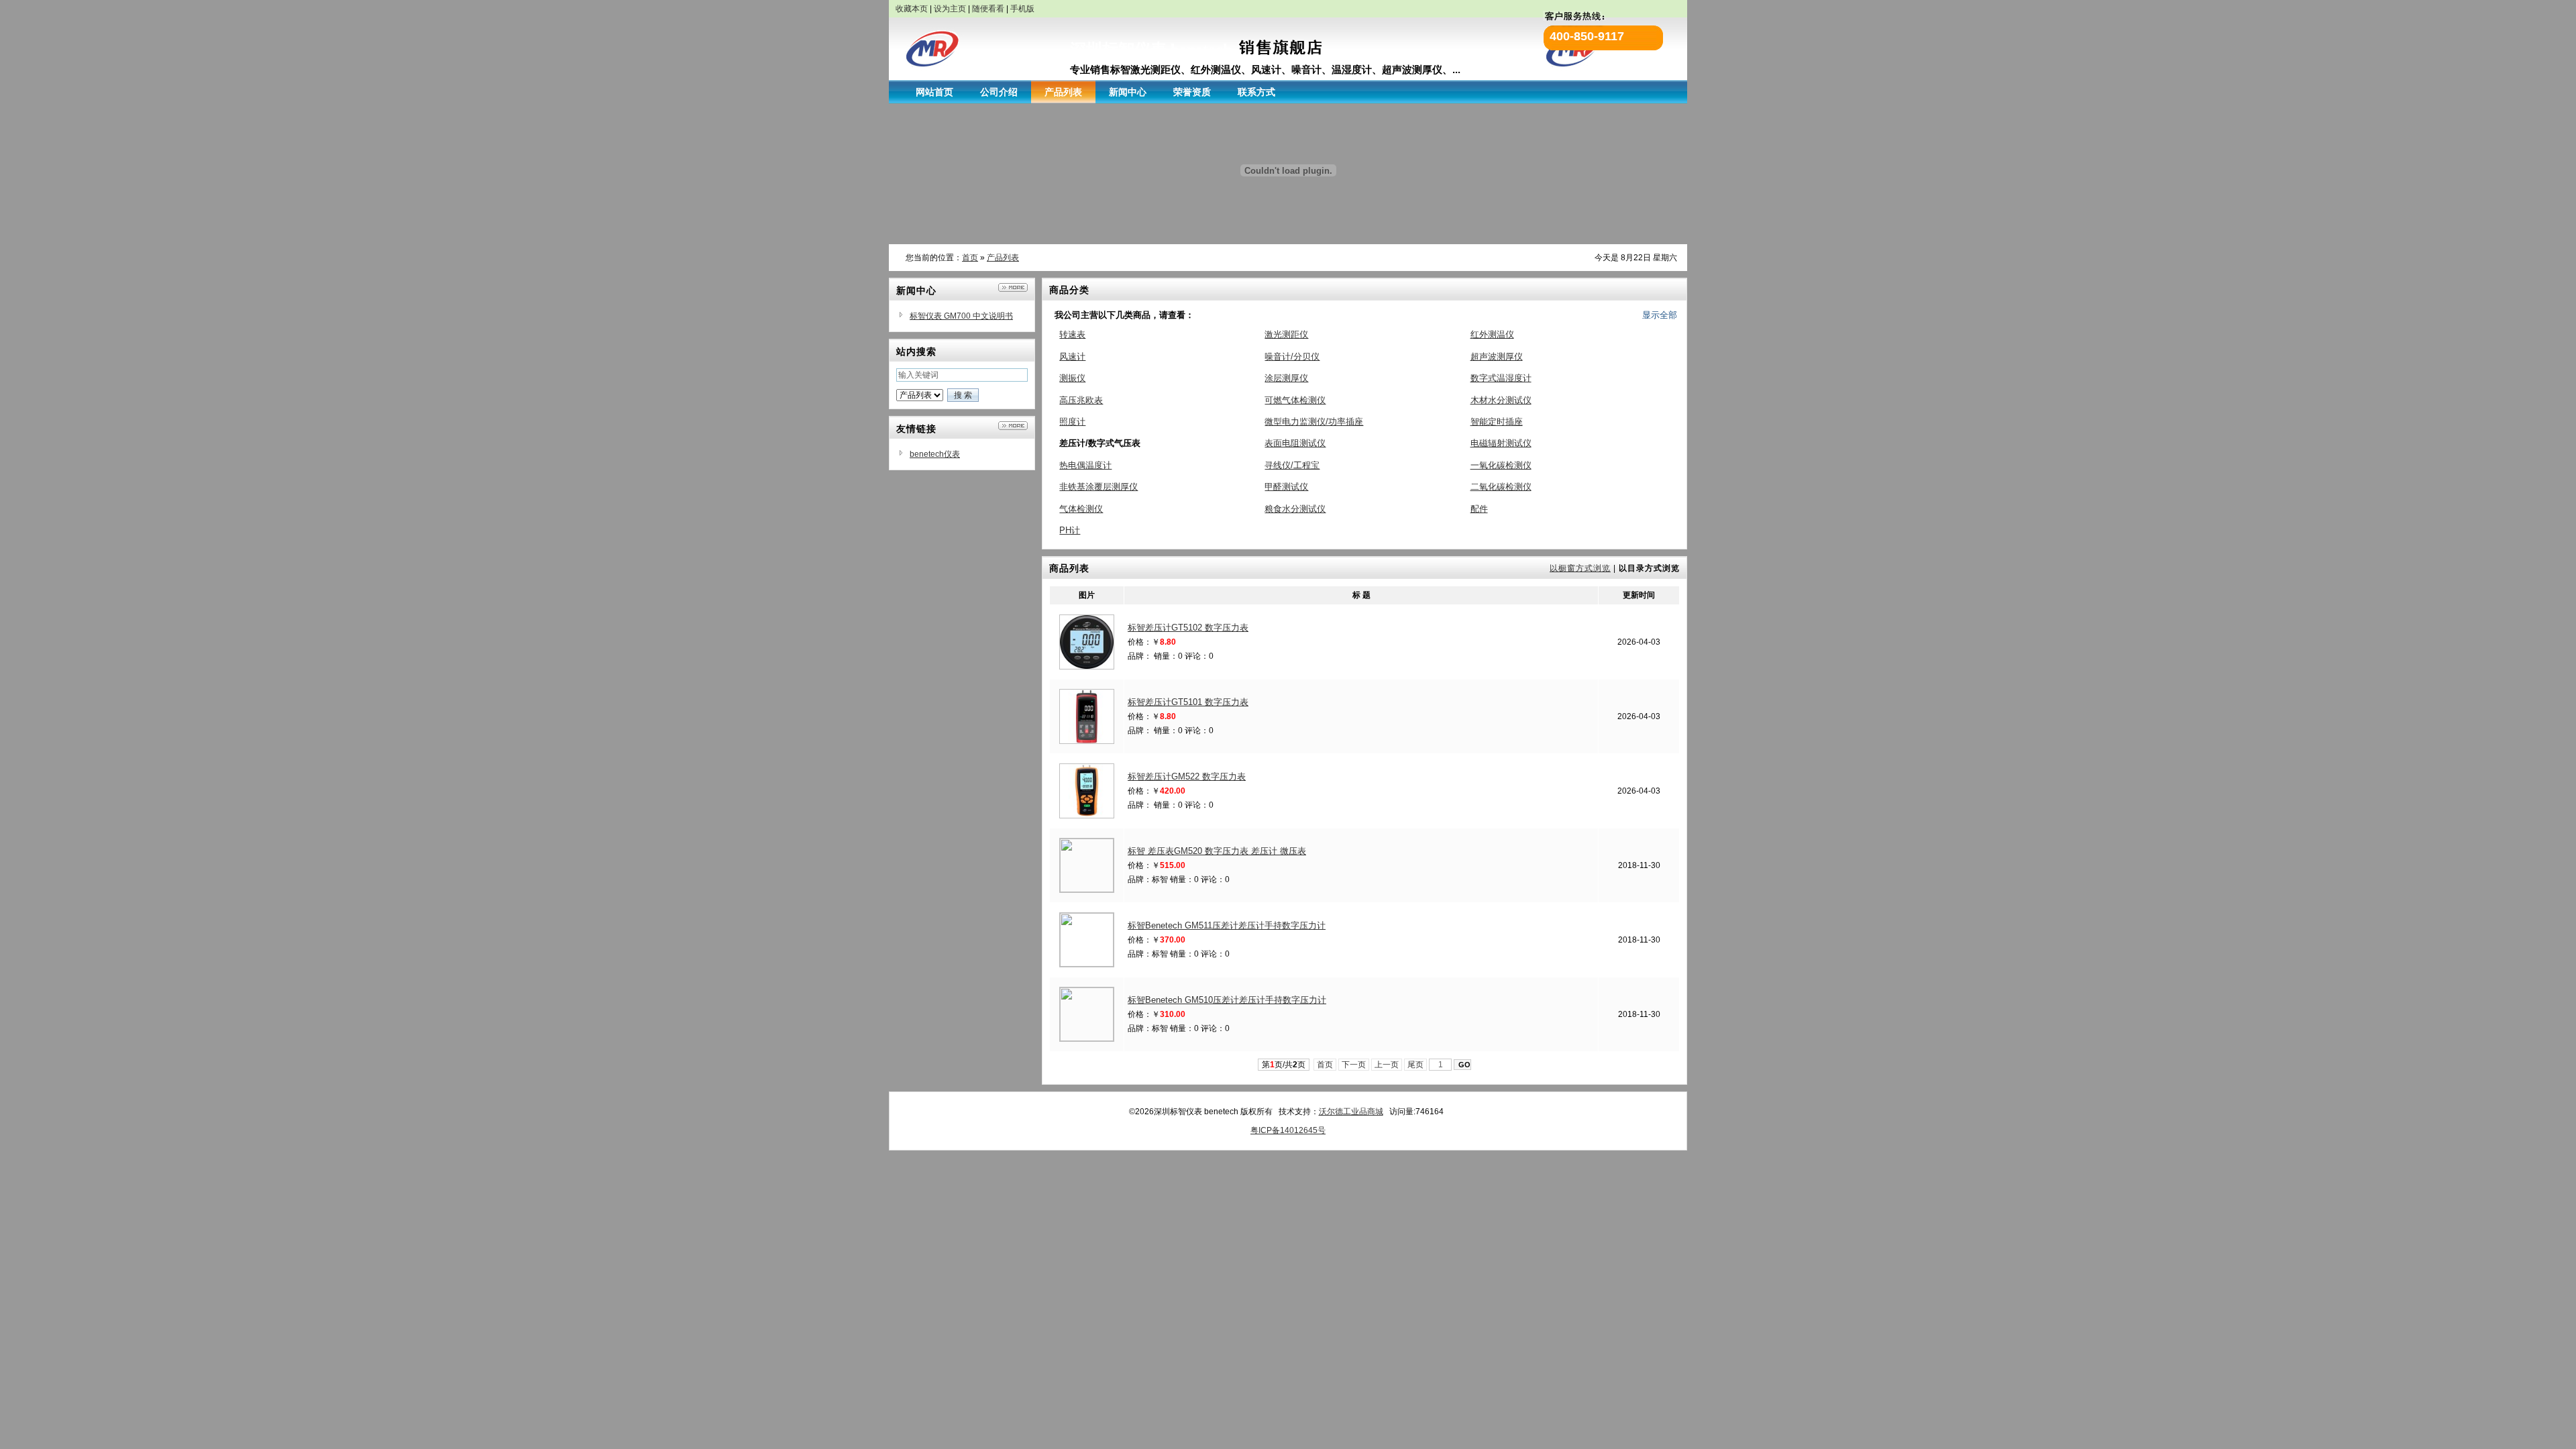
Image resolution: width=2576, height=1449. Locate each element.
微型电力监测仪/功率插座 (1314, 422)
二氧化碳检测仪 (1501, 487)
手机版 (1022, 9)
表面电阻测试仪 (1295, 443)
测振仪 (1072, 378)
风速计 (1072, 357)
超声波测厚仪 (1497, 357)
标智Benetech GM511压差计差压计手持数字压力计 (1227, 925)
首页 (970, 258)
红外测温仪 (1492, 334)
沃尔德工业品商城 (1351, 1112)
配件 (1479, 509)
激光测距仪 (1286, 334)
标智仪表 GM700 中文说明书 (961, 316)
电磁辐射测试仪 (1501, 443)
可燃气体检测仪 (1295, 400)
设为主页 (950, 9)
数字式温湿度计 (1501, 378)
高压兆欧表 (1081, 400)
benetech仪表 (935, 454)
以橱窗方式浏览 (1580, 568)
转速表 (1072, 334)
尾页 (1415, 1065)
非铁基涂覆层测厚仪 (1098, 487)
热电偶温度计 (1085, 465)
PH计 (1070, 530)
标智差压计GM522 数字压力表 (1187, 776)
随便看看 (988, 9)
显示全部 (1660, 315)
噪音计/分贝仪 (1292, 357)
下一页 (1354, 1065)
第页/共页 (1284, 1065)
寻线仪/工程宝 (1292, 465)
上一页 (1387, 1065)
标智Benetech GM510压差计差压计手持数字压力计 (1227, 1000)
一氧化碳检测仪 (1501, 465)
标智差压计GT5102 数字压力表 (1188, 628)
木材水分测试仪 (1501, 400)
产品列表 (1003, 258)
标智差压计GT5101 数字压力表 (1188, 702)
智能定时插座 (1497, 422)
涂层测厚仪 (1286, 378)
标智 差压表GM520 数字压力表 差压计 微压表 (1217, 851)
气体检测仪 (1081, 509)
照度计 (1072, 422)
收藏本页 (912, 9)
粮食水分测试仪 (1295, 509)
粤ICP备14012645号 (1288, 1130)
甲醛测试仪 (1286, 487)
